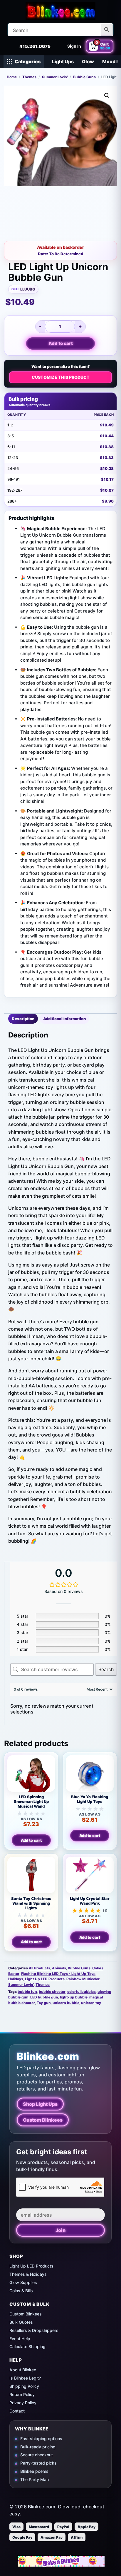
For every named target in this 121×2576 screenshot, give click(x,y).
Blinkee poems (34, 2471)
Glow (88, 61)
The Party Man (35, 2479)
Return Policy (22, 2394)
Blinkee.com (48, 2056)
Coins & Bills (21, 2291)
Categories (28, 61)
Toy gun (44, 2003)
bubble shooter (52, 1992)
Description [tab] (23, 1019)
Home (12, 77)
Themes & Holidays (28, 2274)
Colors (98, 1968)
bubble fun (27, 1992)
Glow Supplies (23, 2282)
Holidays (16, 1979)
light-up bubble (74, 1997)
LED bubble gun (44, 1997)
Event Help (20, 2339)
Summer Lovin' (55, 77)
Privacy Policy (23, 2403)
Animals (59, 1968)
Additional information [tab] (64, 1019)
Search (106, 1669)
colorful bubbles (81, 1992)
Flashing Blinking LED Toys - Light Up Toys (58, 1974)
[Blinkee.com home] (60, 11)
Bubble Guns (84, 77)
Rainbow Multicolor (83, 1979)
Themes (29, 77)
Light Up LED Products (45, 1979)
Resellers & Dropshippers (34, 2330)
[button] (107, 96)
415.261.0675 (35, 46)
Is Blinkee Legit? (25, 2378)
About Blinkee (23, 2370)
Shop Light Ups (40, 2104)
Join (60, 2230)
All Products (40, 1968)
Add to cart (61, 343)
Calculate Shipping (27, 2346)
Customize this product (61, 377)
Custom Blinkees (43, 2120)
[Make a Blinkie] (61, 2561)
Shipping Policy (24, 2386)
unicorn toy (91, 2003)
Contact (17, 2411)
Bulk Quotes (21, 2322)
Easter (14, 1974)
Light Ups (63, 61)
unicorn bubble (66, 2003)
